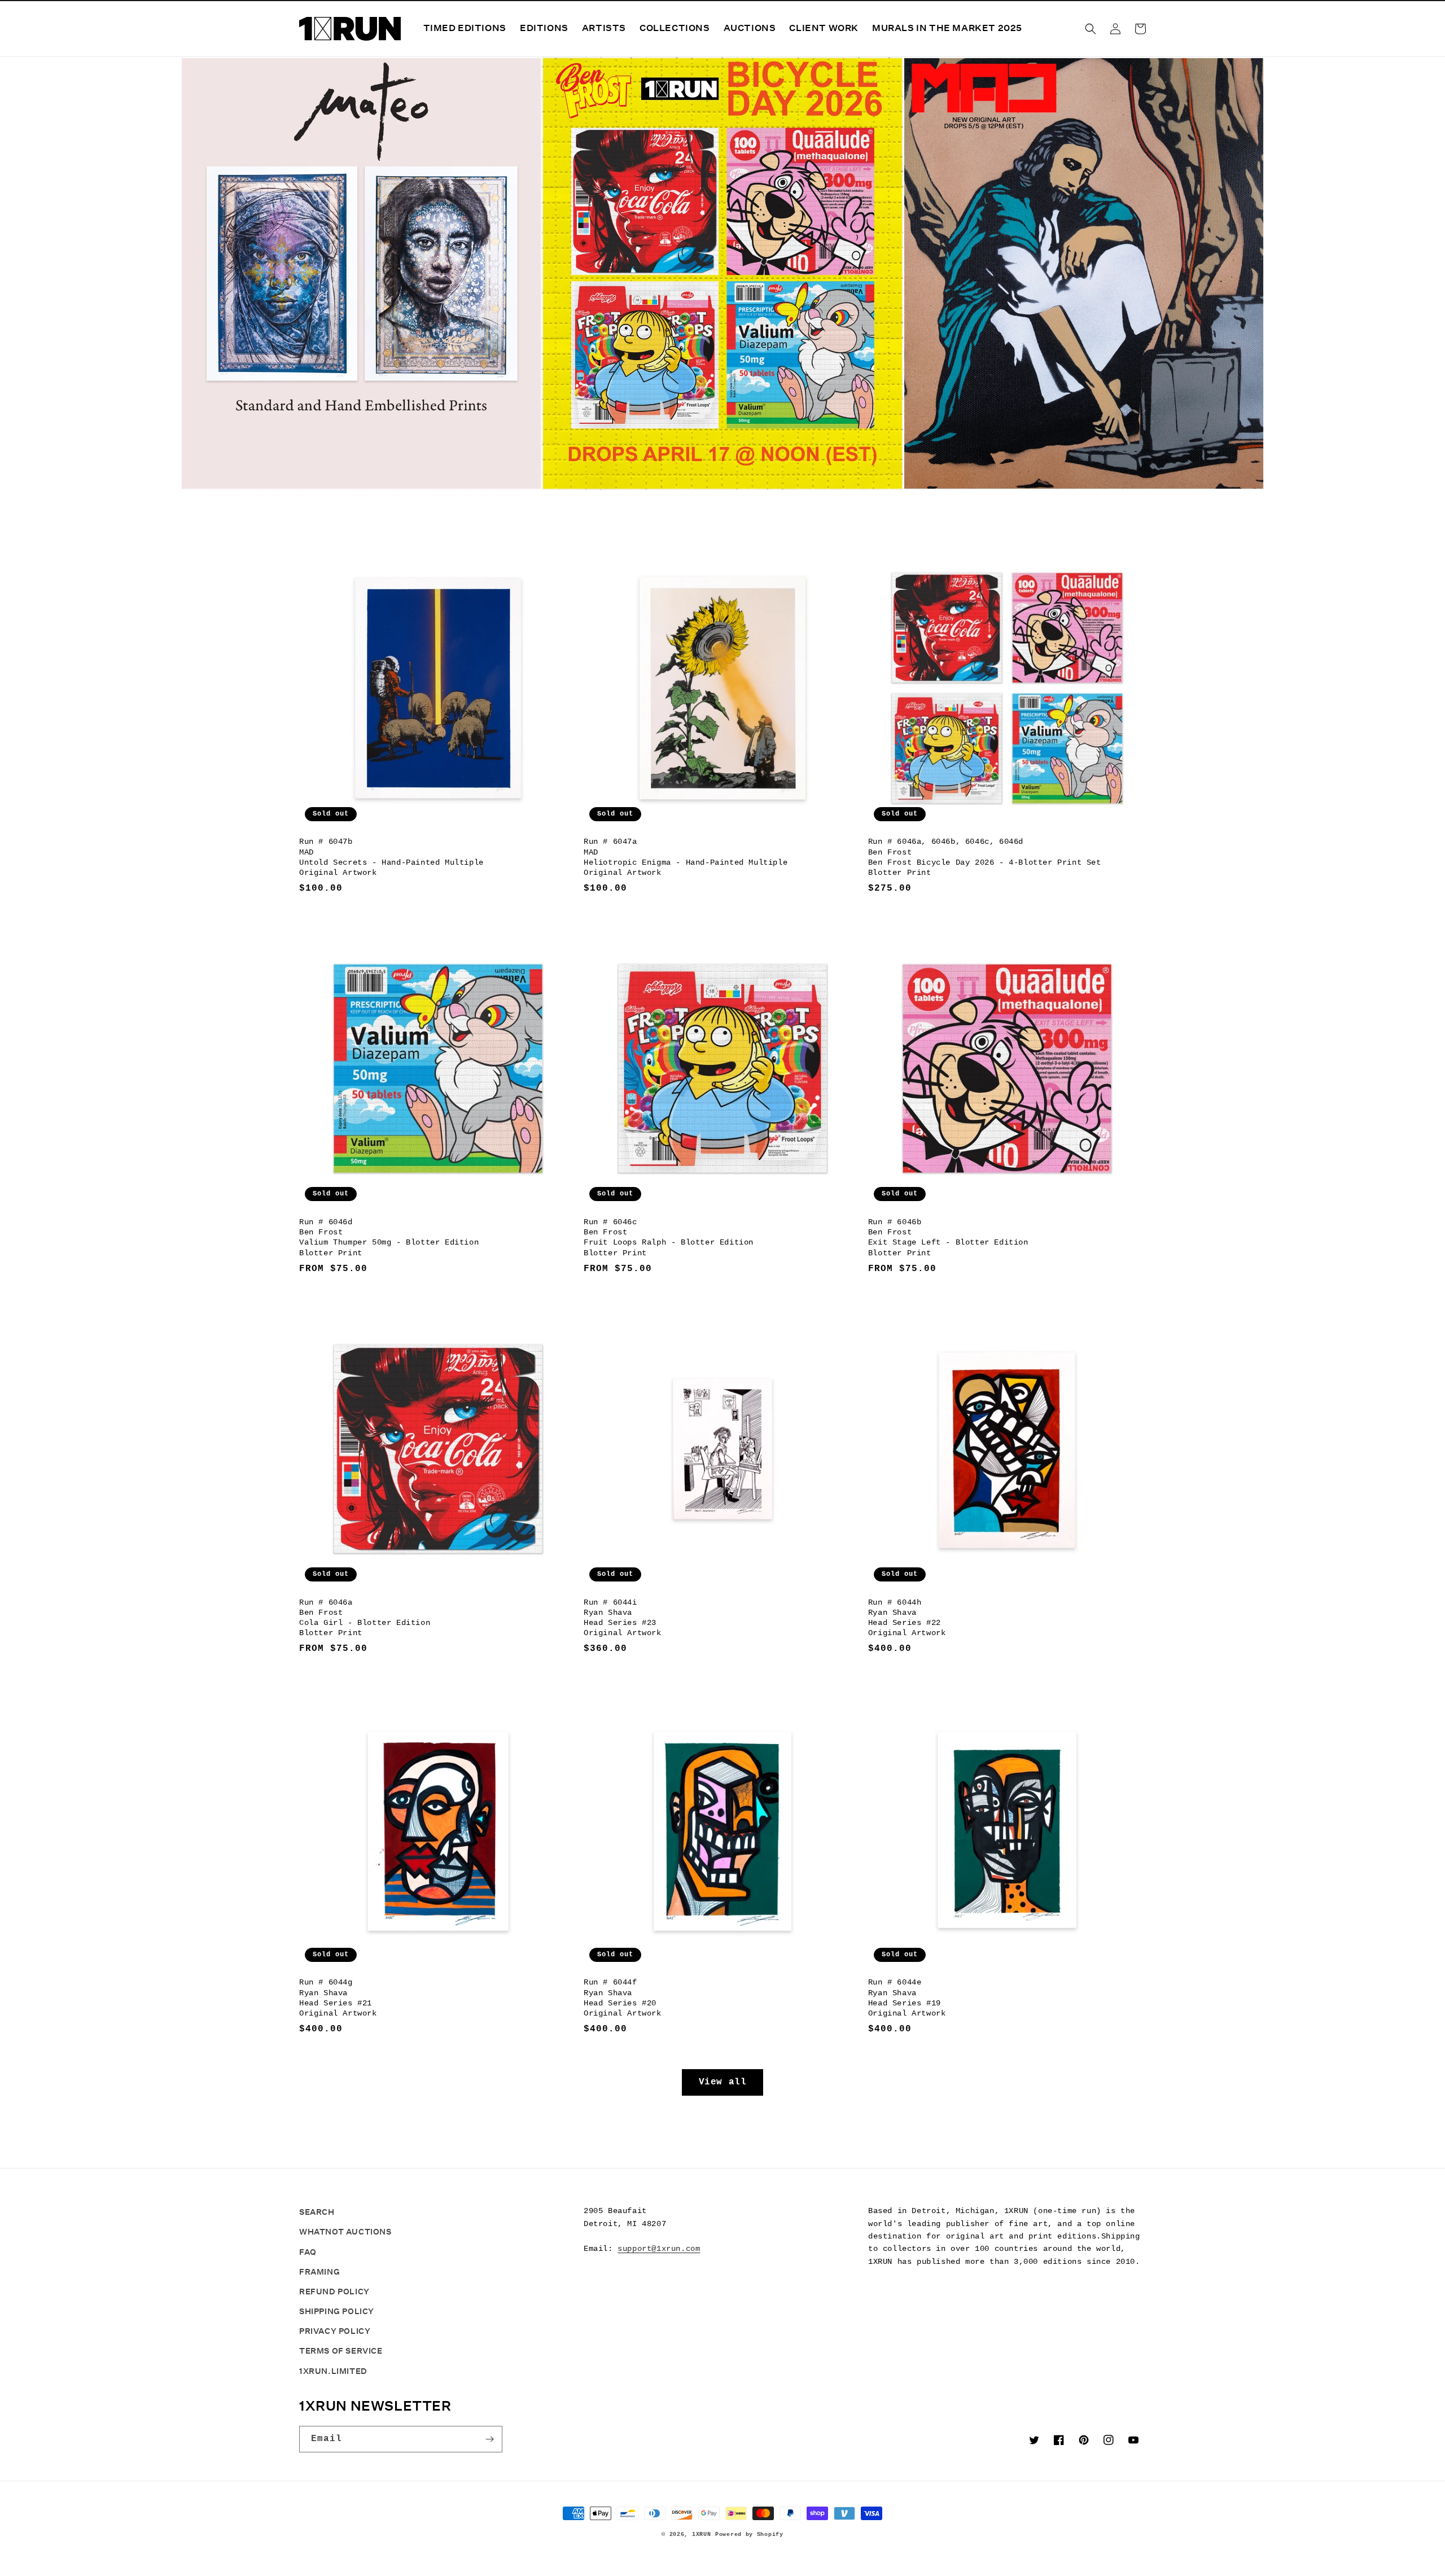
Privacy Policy (335, 2331)
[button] (1091, 29)
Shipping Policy (337, 2311)
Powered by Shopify (749, 2535)
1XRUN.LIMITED (333, 2371)
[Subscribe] (489, 2439)
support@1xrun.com (659, 2249)
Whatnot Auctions (345, 2232)
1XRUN (702, 2535)
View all (723, 2082)
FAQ (308, 2252)
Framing (319, 2272)
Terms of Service (341, 2351)
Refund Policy (334, 2292)
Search (317, 2212)
